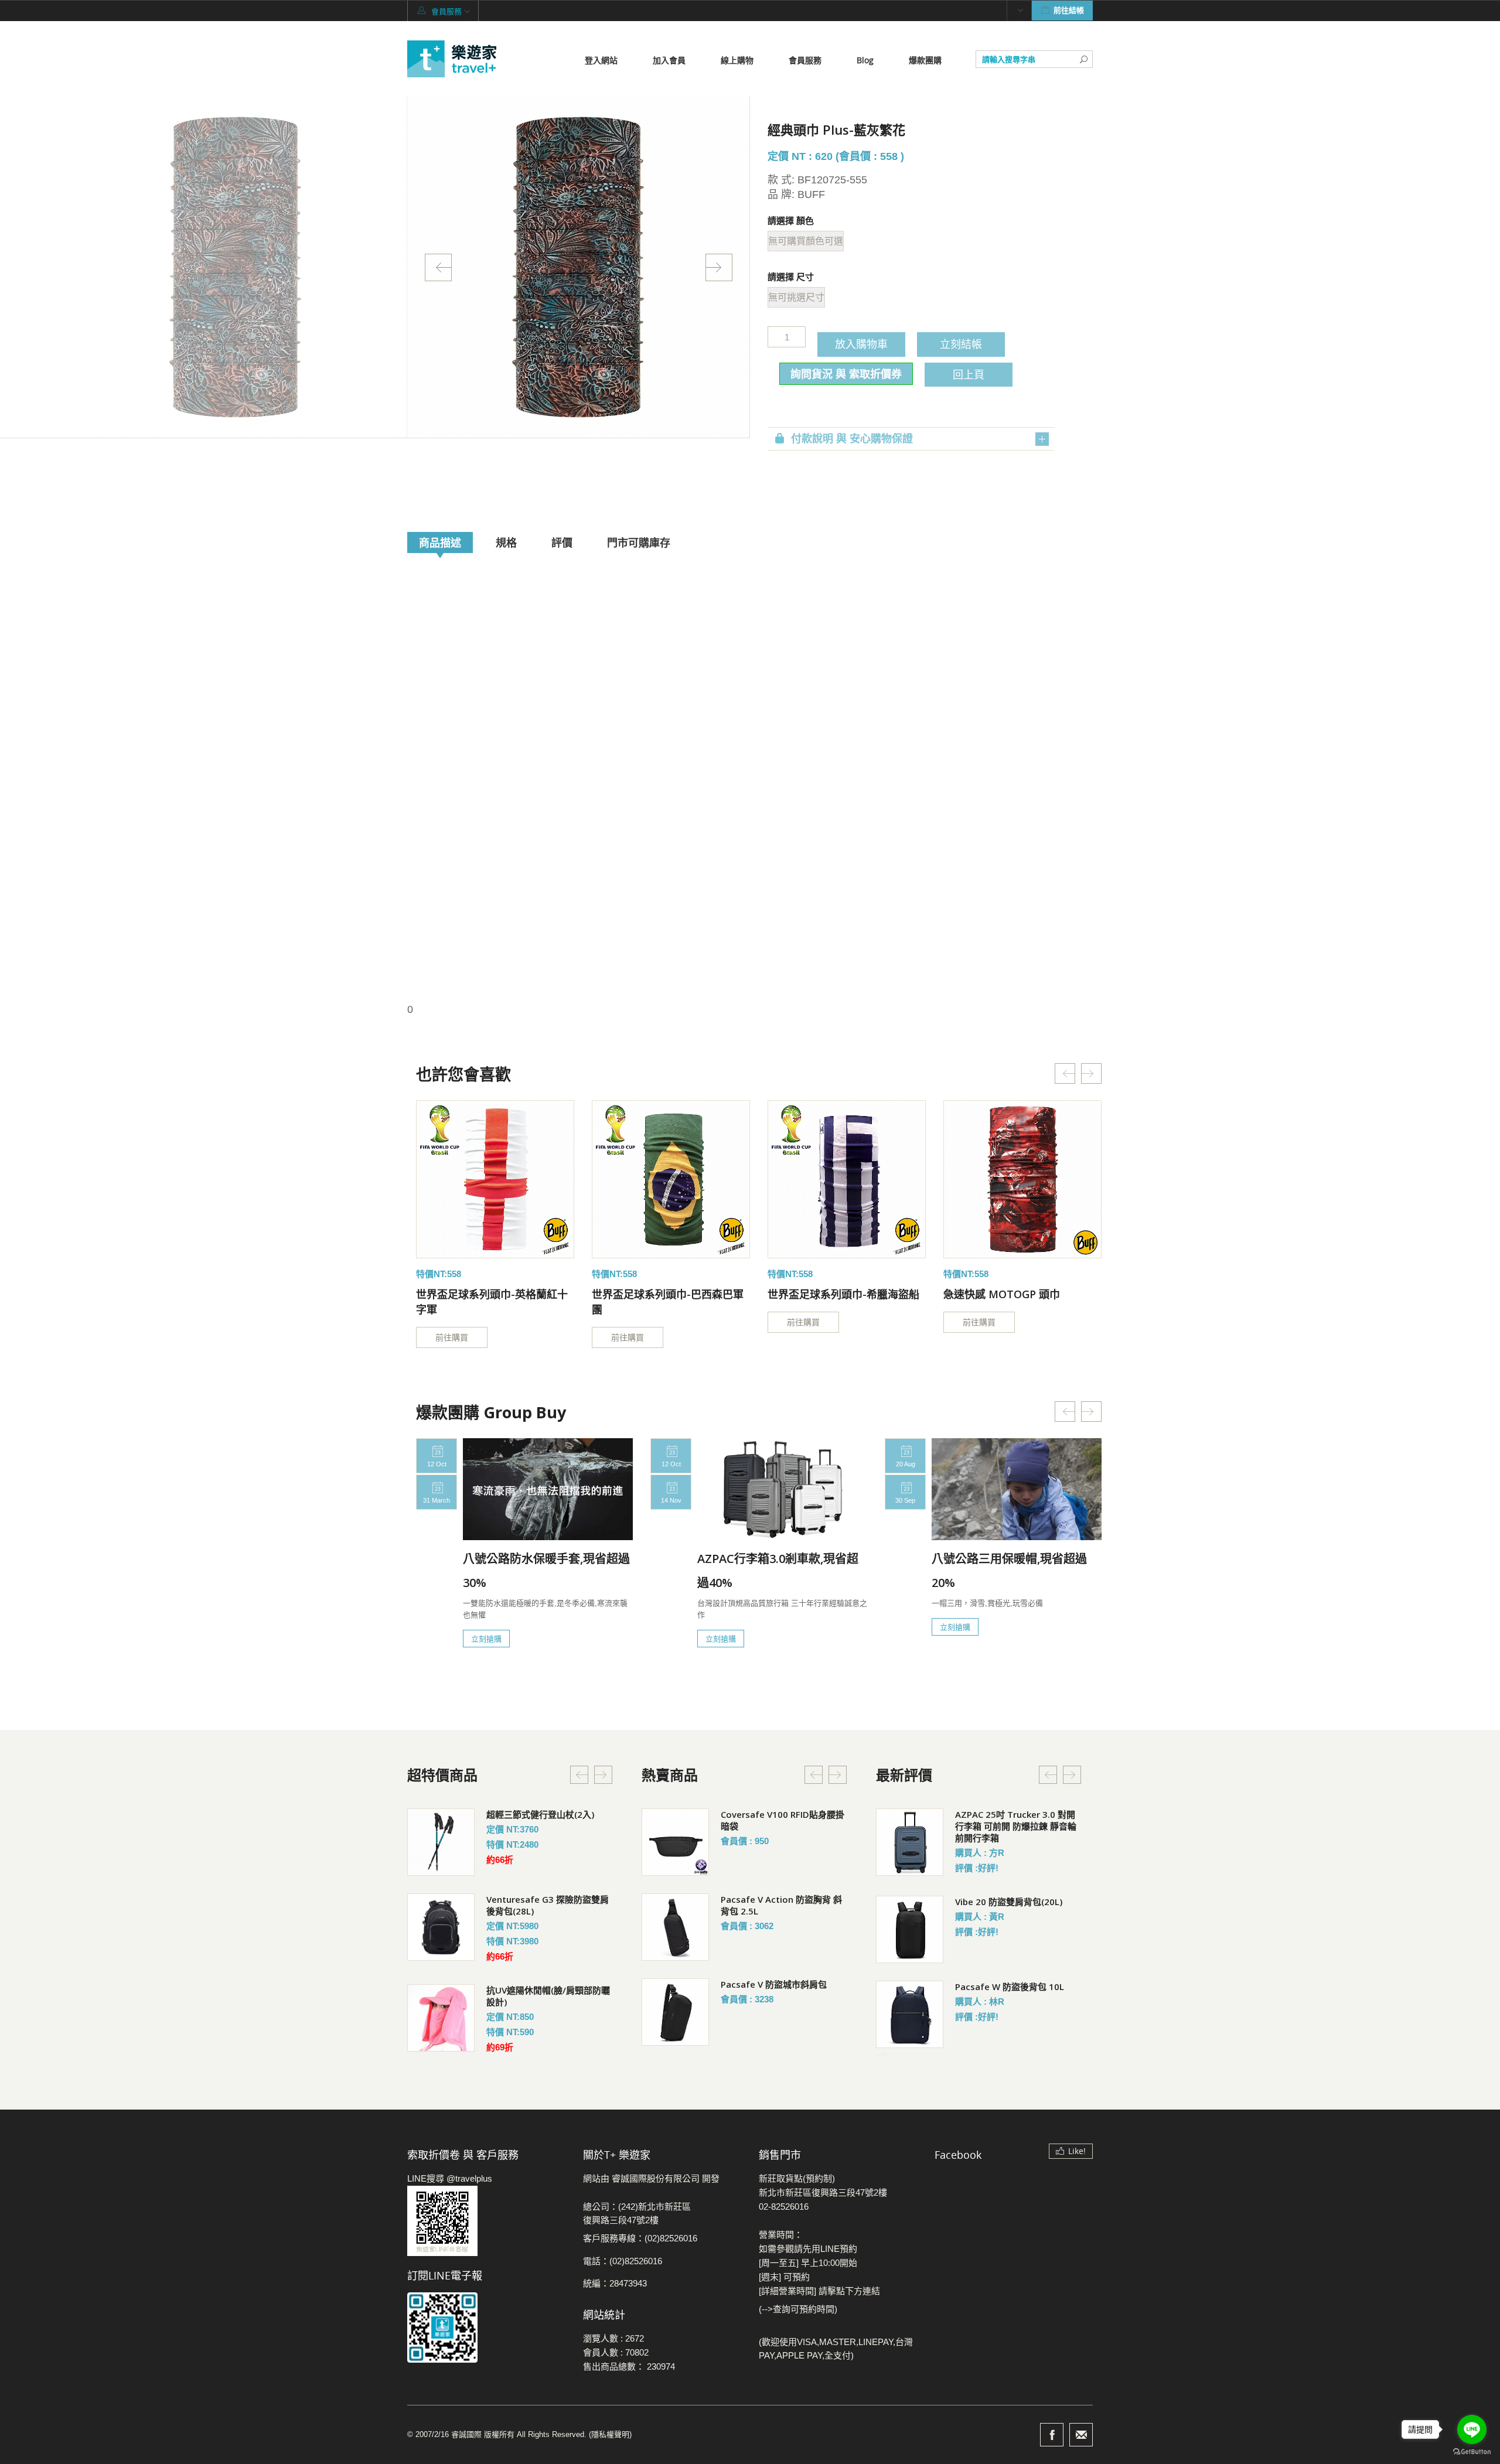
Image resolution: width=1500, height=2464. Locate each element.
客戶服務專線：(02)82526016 (640, 2238)
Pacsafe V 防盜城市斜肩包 (774, 1984)
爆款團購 (925, 60)
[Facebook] (1052, 2435)
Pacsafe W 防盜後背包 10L (1010, 1987)
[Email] (1081, 2435)
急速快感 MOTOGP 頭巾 (1002, 1294)
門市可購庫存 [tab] (639, 542)
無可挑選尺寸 (796, 297)
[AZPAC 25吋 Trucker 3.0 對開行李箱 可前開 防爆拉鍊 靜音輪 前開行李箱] (910, 1842)
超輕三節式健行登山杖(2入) (540, 1814)
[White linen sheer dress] (495, 1179)
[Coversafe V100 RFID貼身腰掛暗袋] (675, 1842)
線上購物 (737, 60)
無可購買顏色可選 (806, 241)
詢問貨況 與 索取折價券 (846, 374)
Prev (438, 267)
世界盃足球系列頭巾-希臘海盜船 (843, 1294)
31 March (437, 1500)
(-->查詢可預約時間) (798, 2309)
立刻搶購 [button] (486, 1639)
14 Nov (671, 1500)
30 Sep (905, 1500)
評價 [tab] (562, 542)
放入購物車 (861, 344)
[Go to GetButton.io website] (1472, 2452)
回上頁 (969, 374)
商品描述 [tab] (440, 542)
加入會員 (669, 60)
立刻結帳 (961, 344)
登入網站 (601, 60)
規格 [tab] (506, 542)
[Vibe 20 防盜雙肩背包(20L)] (910, 1929)
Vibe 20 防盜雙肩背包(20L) (1009, 1902)
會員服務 (805, 60)
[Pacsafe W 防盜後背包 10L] (910, 2014)
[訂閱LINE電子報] (486, 2328)
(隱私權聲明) (610, 2434)
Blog (865, 60)
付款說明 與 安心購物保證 (852, 439)
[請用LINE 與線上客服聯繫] (486, 2221)
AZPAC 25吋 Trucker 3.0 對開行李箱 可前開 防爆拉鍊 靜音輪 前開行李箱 (1016, 1826)
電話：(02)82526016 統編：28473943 (623, 2272)
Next (719, 267)
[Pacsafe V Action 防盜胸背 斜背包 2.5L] (675, 1927)
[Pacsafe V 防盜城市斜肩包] (675, 2012)
